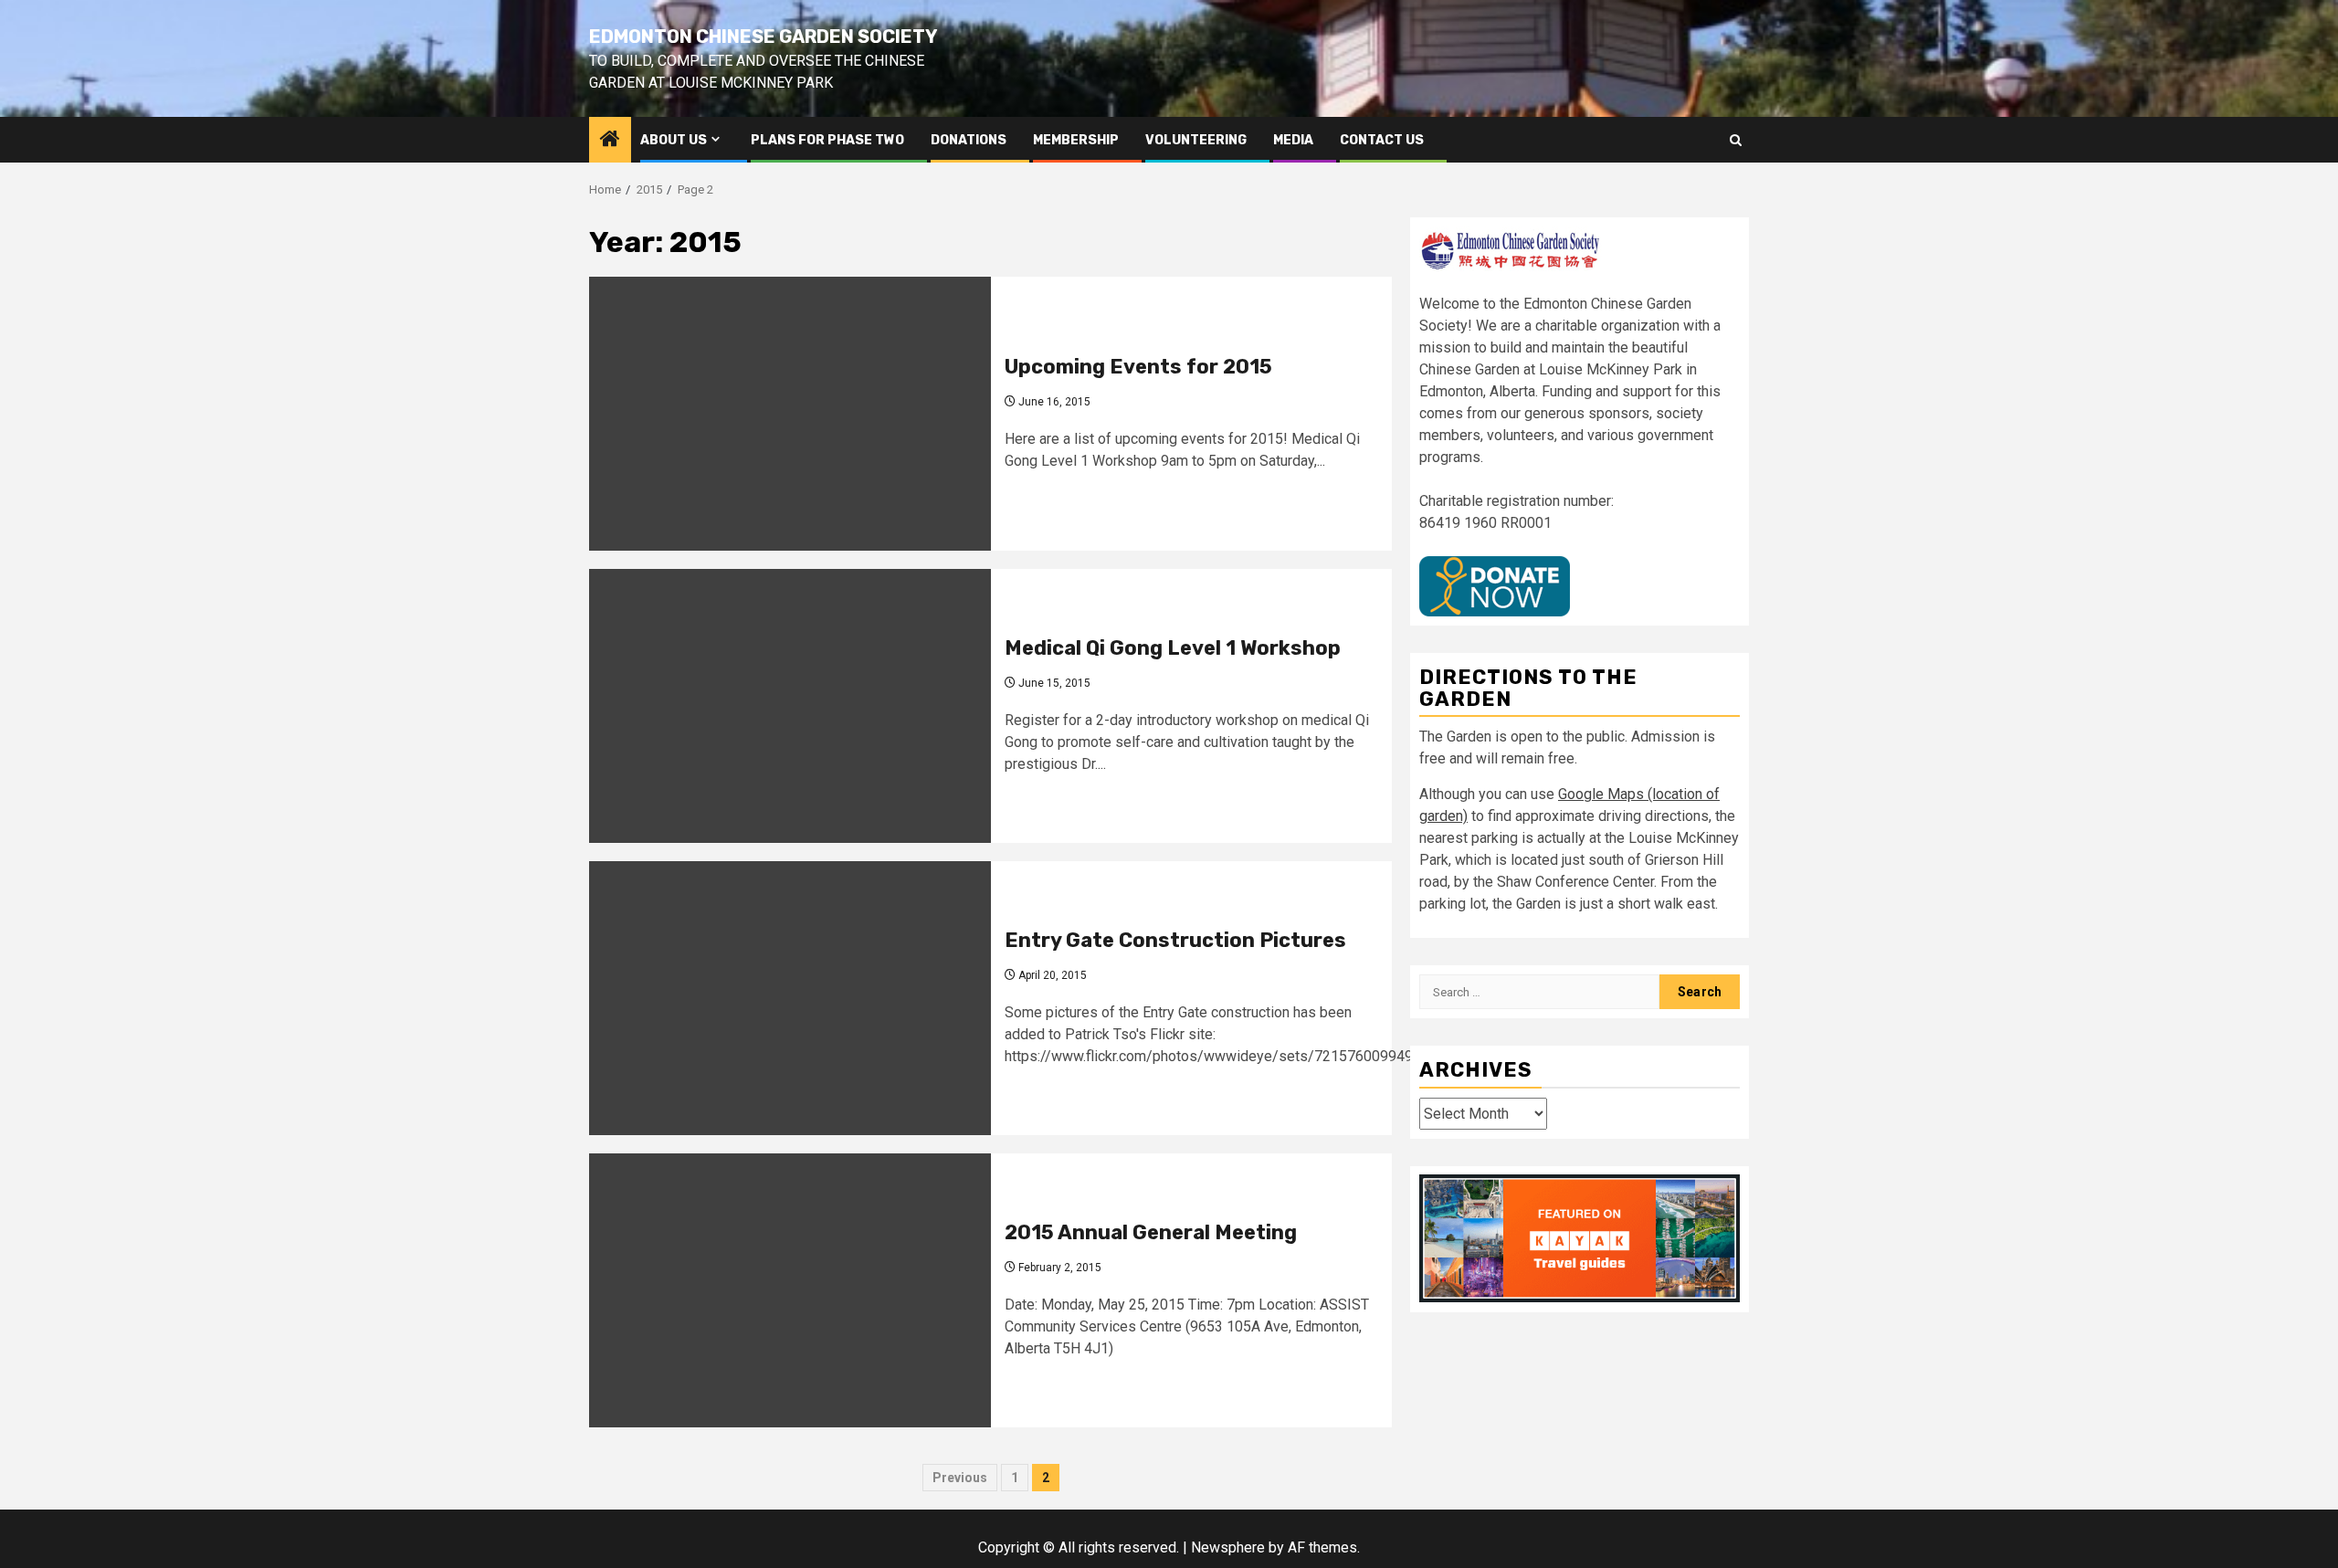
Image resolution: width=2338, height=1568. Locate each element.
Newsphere (1228, 1547)
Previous (960, 1478)
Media (1293, 140)
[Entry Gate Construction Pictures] (790, 998)
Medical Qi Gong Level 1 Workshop (1173, 648)
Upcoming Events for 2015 (1138, 367)
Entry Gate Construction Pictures (1175, 940)
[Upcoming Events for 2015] (790, 414)
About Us (674, 140)
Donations (969, 140)
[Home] (610, 141)
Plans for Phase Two (827, 140)
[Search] (1736, 140)
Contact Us (1382, 140)
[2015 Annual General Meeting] (790, 1290)
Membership (1076, 140)
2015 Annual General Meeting (1151, 1232)
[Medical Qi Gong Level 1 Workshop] (790, 706)
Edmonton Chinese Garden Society (764, 37)
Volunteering (1196, 140)
